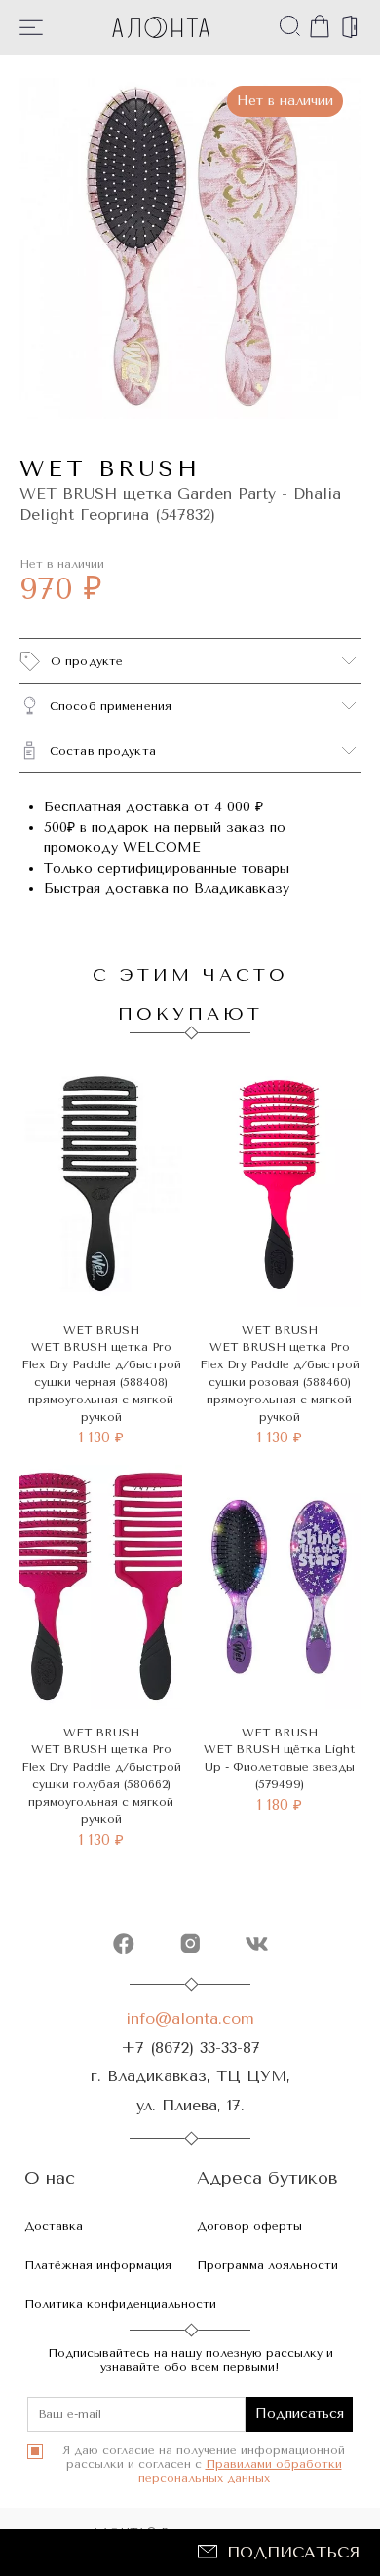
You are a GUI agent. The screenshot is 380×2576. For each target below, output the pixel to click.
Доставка (54, 2226)
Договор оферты (249, 2226)
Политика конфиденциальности (120, 2304)
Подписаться (293, 2552)
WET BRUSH (110, 468)
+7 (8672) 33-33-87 (190, 2048)
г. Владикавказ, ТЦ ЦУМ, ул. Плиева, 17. (190, 2090)
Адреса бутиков (267, 2178)
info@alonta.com (190, 2018)
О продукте (87, 661)
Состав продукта (103, 751)
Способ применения (111, 706)
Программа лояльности (267, 2265)
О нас (50, 2178)
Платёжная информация (98, 2265)
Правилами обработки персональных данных (240, 2471)
